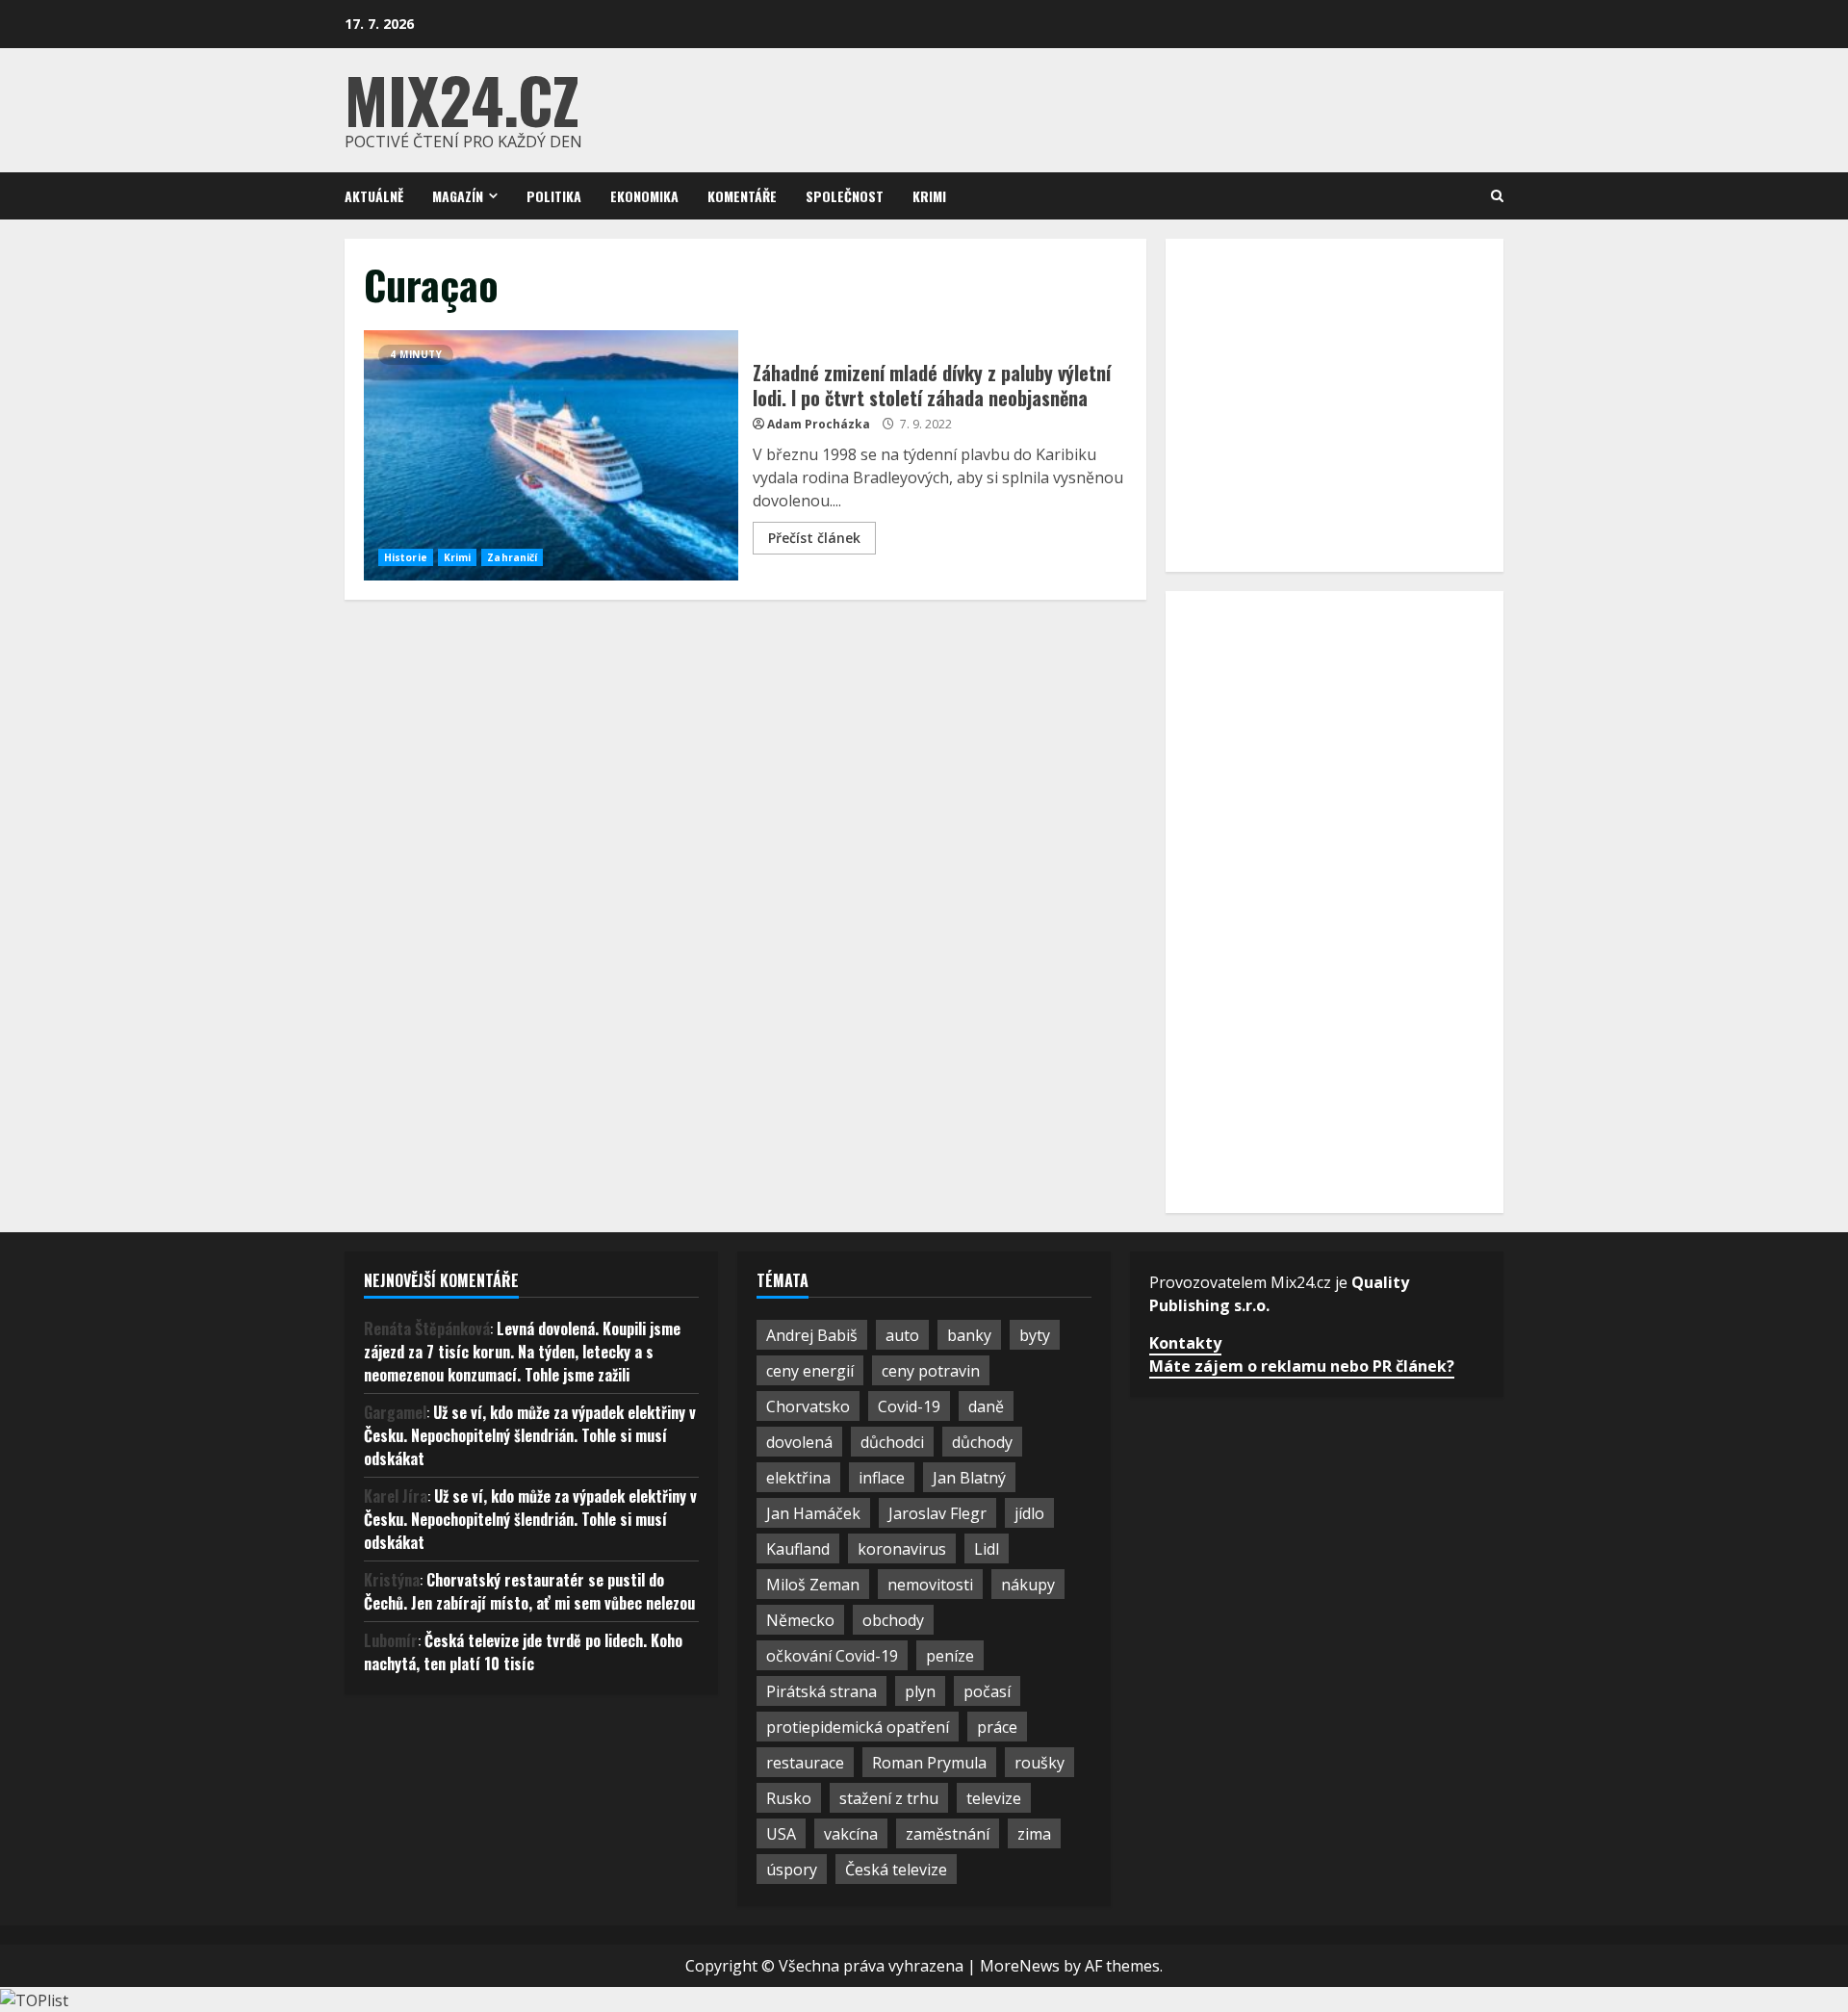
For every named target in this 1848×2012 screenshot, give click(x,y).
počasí (987, 1691)
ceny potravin (931, 1371)
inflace (882, 1478)
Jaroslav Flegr (937, 1513)
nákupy (1028, 1585)
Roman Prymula (929, 1763)
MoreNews (1020, 1966)
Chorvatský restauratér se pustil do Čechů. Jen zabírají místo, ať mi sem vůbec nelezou (529, 1591)
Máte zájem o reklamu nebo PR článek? (1302, 1366)
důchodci (892, 1442)
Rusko (789, 1798)
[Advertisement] (1329, 402)
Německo (800, 1620)
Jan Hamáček (813, 1513)
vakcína (851, 1834)
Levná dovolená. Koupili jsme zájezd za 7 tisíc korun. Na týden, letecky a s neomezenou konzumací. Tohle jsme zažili (522, 1352)
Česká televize (896, 1870)
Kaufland (798, 1549)
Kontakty (1185, 1343)
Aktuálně (374, 196)
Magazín (458, 196)
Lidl (987, 1549)
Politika (554, 196)
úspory (792, 1870)
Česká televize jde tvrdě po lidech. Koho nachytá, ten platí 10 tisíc (523, 1652)
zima (1034, 1834)
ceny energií (810, 1371)
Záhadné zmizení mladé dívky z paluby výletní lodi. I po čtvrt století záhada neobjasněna (551, 455)
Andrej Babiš (812, 1335)
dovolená (799, 1442)
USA (781, 1834)
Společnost (845, 196)
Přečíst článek (814, 538)
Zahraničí (512, 557)
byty (1035, 1335)
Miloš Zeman (813, 1585)
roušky (1039, 1763)
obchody (893, 1620)
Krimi (929, 196)
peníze (950, 1656)
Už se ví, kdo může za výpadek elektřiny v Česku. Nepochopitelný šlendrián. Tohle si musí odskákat (530, 1435)
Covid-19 (909, 1406)
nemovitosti (930, 1585)
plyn (920, 1691)
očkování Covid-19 (832, 1656)
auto (902, 1335)
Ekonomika (644, 196)
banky (969, 1335)
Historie (406, 557)
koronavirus (902, 1549)
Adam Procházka (819, 424)
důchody (982, 1442)
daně (986, 1406)
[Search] (1497, 196)
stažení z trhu (889, 1798)
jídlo (1029, 1513)
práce (997, 1727)
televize (994, 1798)
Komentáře (742, 196)
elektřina (798, 1478)
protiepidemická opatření (858, 1727)
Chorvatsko (808, 1406)
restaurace (805, 1763)
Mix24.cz (462, 99)
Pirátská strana (821, 1691)
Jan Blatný (969, 1478)
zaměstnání (948, 1834)
